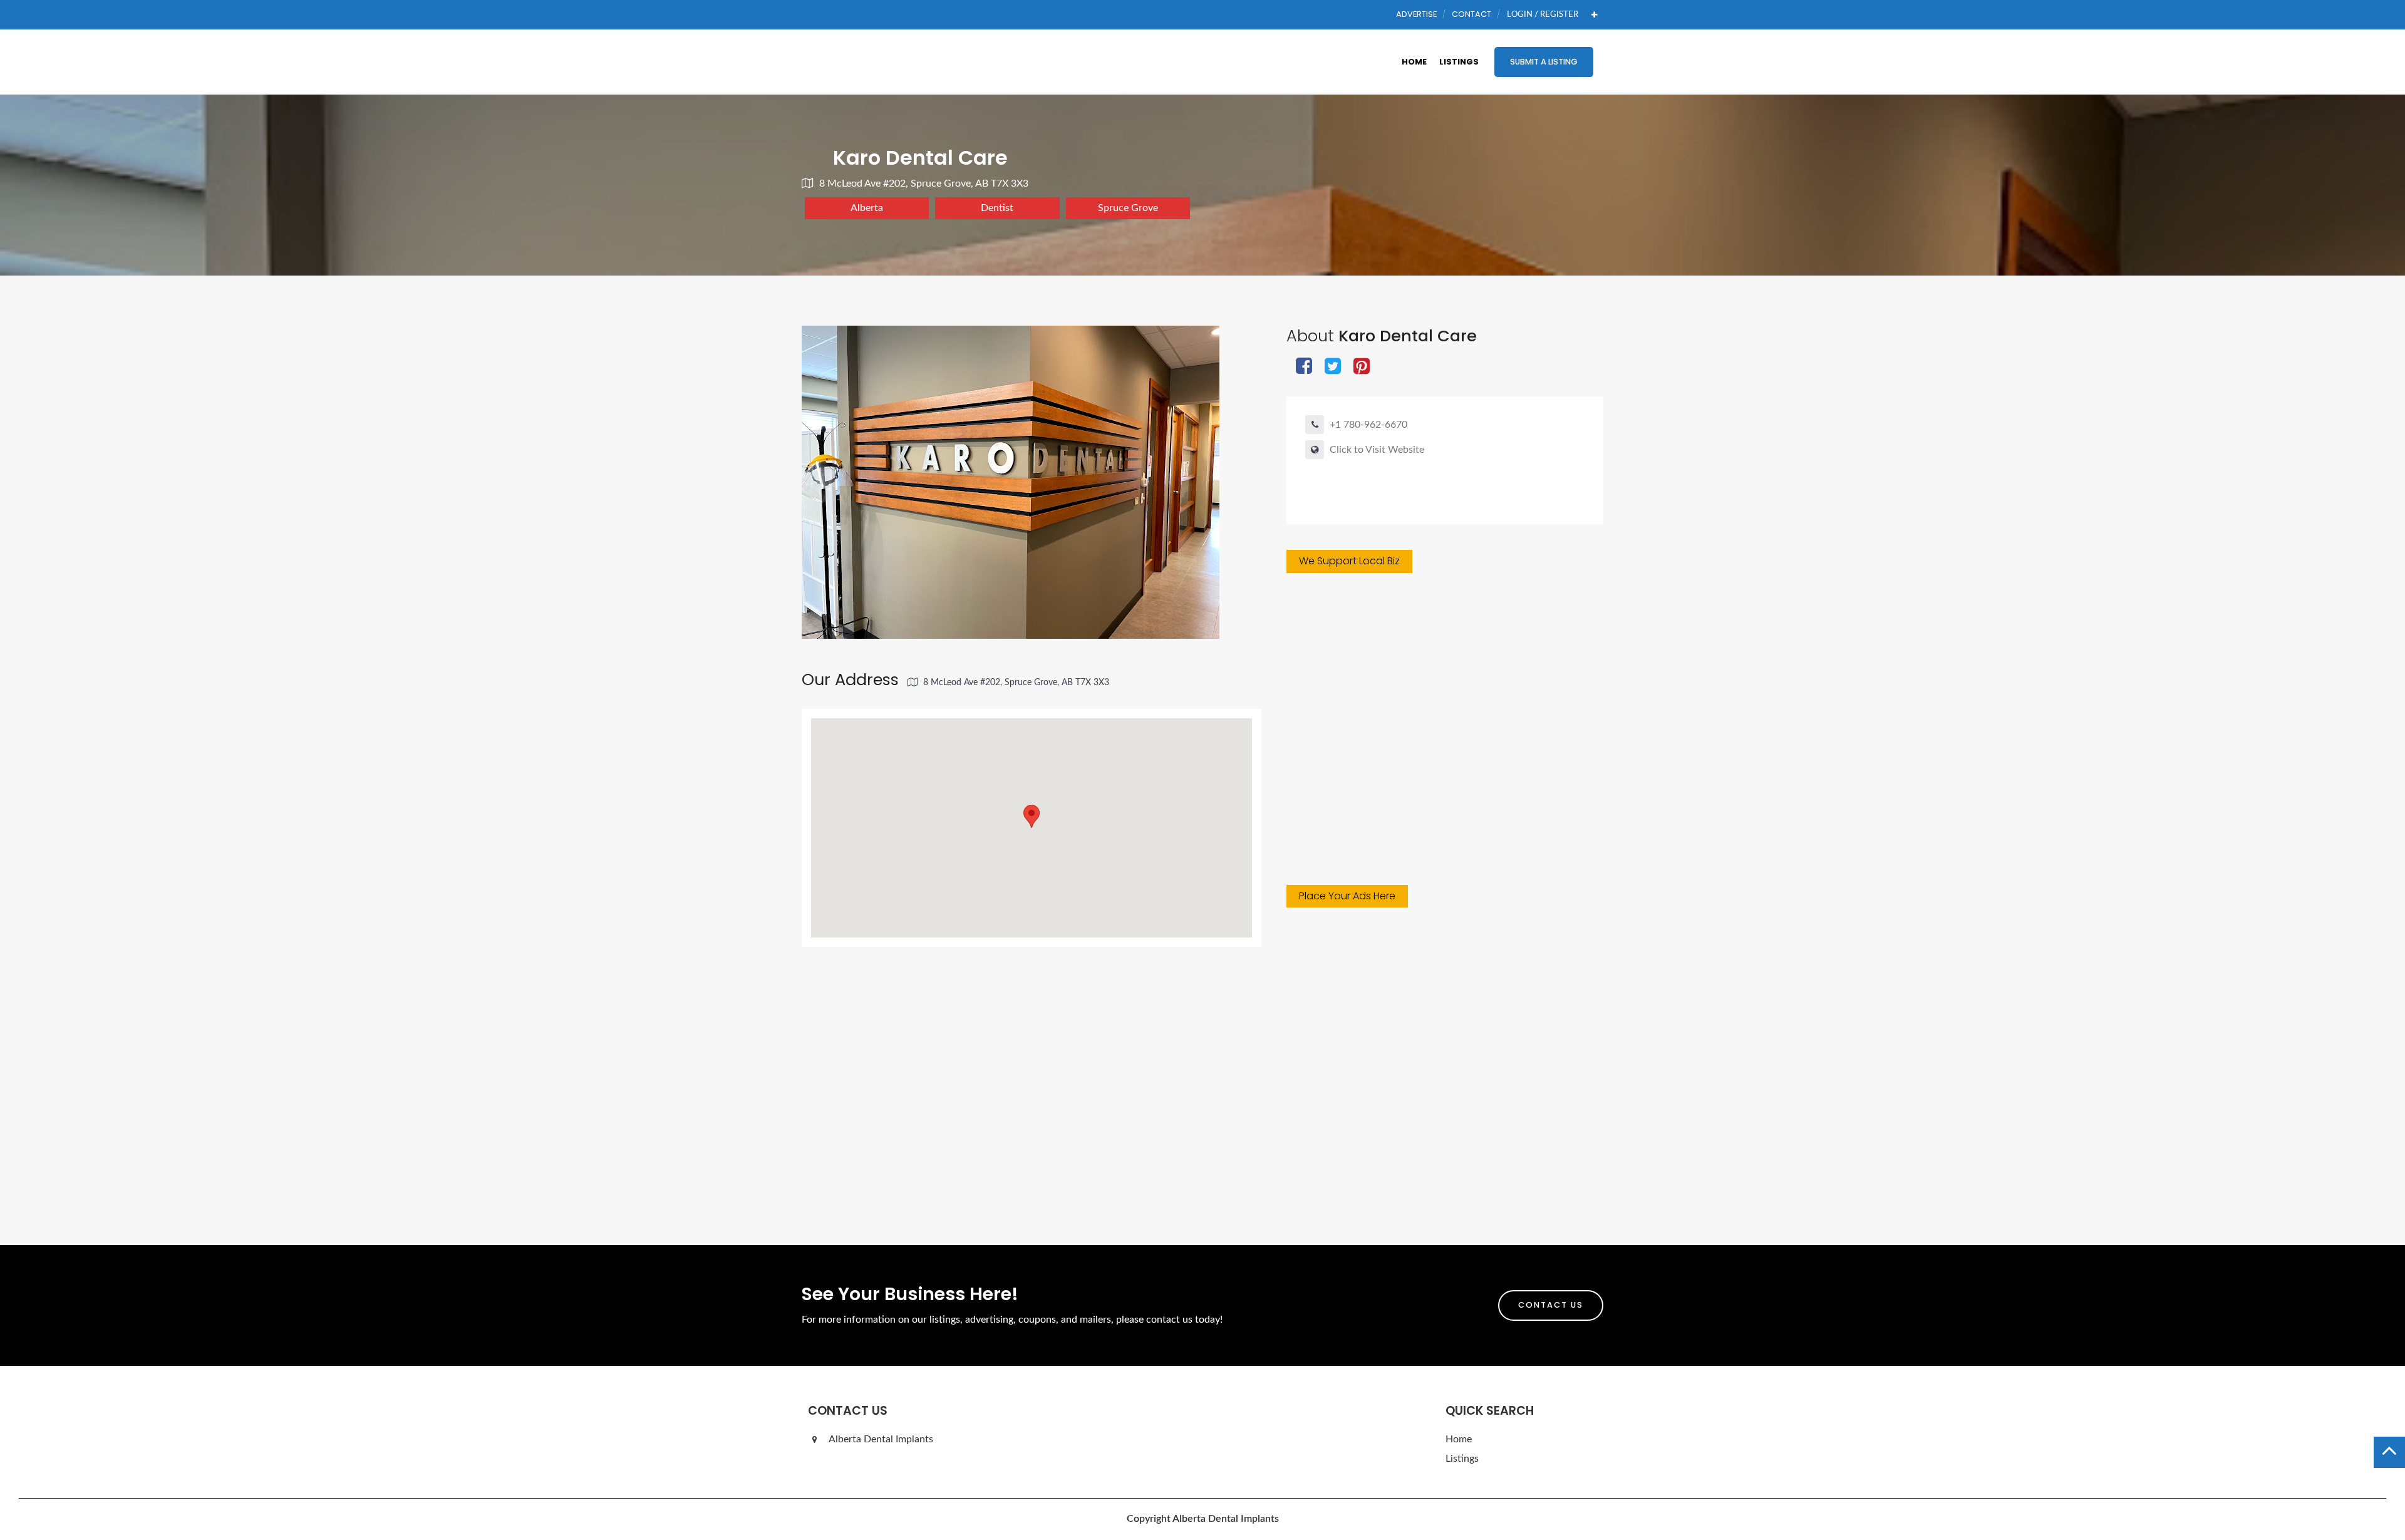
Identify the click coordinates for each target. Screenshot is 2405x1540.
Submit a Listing (1544, 62)
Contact (1471, 14)
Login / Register (1543, 14)
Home (1414, 62)
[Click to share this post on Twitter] (1333, 367)
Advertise (1416, 14)
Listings (1459, 62)
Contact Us (1551, 1305)
